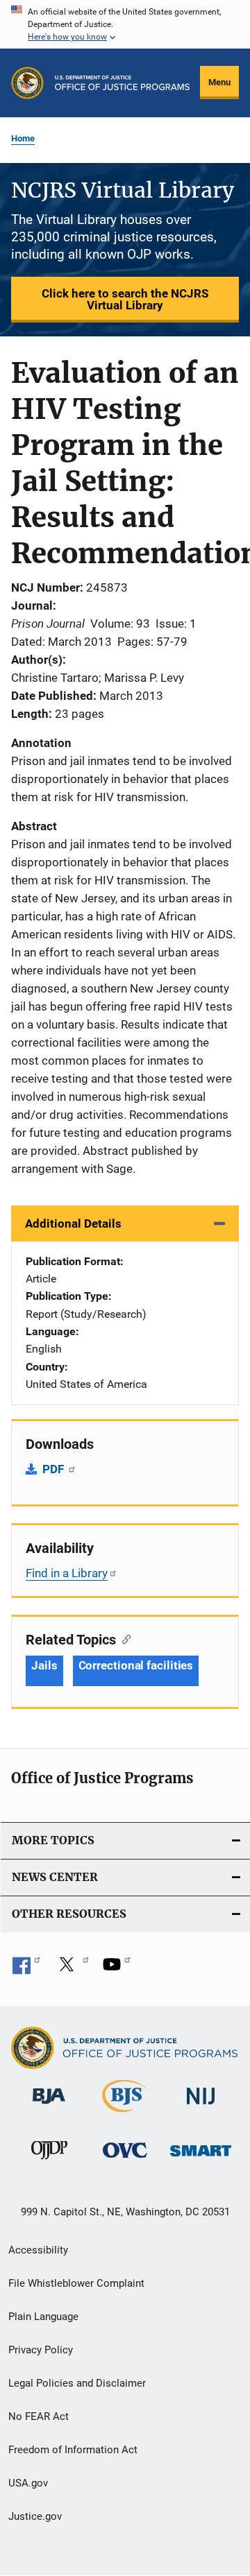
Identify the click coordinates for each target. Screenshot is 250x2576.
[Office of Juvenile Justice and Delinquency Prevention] (49, 2162)
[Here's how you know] (125, 24)
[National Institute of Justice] (201, 2107)
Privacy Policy (41, 2350)
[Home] (122, 83)
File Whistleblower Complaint (76, 2283)
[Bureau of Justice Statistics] (125, 2115)
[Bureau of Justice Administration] (49, 2106)
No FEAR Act (39, 2416)
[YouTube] (117, 1969)
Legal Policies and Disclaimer (77, 2383)
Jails (44, 1665)
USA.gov (28, 2483)
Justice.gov (35, 2516)
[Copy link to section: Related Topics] (123, 1638)
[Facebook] (26, 1969)
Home (23, 138)
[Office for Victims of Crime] (125, 2160)
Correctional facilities (136, 1665)
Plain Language (43, 2317)
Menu (219, 82)
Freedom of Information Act (73, 2450)
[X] (72, 1969)
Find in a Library (67, 1573)
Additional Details (73, 1223)
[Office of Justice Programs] (27, 83)
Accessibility (38, 2250)
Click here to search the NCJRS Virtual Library (125, 299)
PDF (55, 1469)
